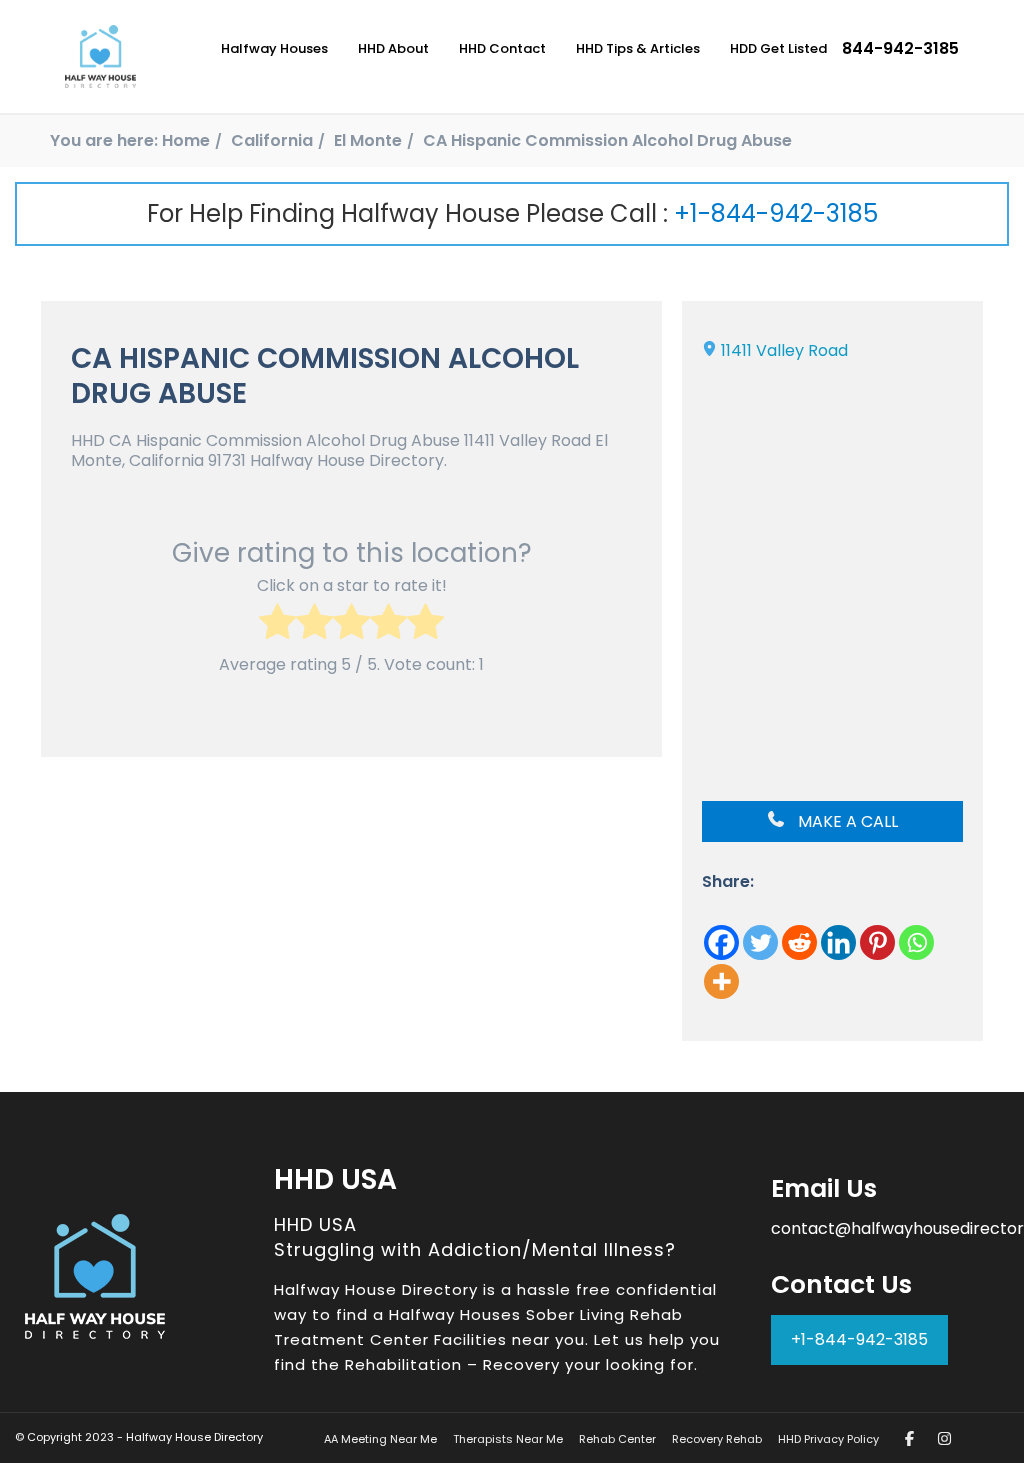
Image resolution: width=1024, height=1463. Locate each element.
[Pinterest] (877, 942)
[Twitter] (760, 942)
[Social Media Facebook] (909, 1438)
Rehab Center (617, 1439)
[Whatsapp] (916, 942)
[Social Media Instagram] (944, 1438)
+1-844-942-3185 (776, 213)
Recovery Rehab (717, 1439)
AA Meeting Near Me (380, 1439)
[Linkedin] (838, 942)
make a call (846, 821)
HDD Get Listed (778, 48)
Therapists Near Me (508, 1439)
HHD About (393, 48)
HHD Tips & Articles (638, 48)
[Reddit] (799, 942)
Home (186, 140)
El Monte (368, 140)
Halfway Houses (274, 48)
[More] (721, 981)
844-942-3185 (900, 48)
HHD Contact (502, 48)
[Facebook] (721, 942)
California (272, 140)
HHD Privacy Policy (828, 1439)
